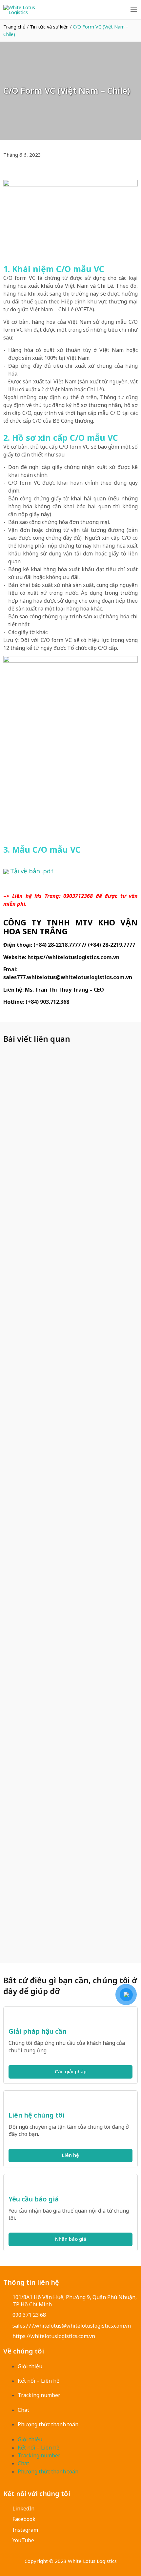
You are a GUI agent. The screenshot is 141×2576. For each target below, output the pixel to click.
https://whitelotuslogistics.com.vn (73, 957)
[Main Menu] (134, 10)
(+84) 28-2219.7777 (111, 945)
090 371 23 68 (29, 2315)
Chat (23, 2410)
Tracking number (39, 2395)
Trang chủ (14, 27)
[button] (4, 170)
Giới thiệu (30, 2366)
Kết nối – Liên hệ (39, 2381)
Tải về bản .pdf (31, 871)
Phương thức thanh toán (48, 2424)
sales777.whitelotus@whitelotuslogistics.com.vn (68, 977)
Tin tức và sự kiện (49, 27)
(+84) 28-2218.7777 (57, 945)
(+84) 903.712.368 (47, 1002)
